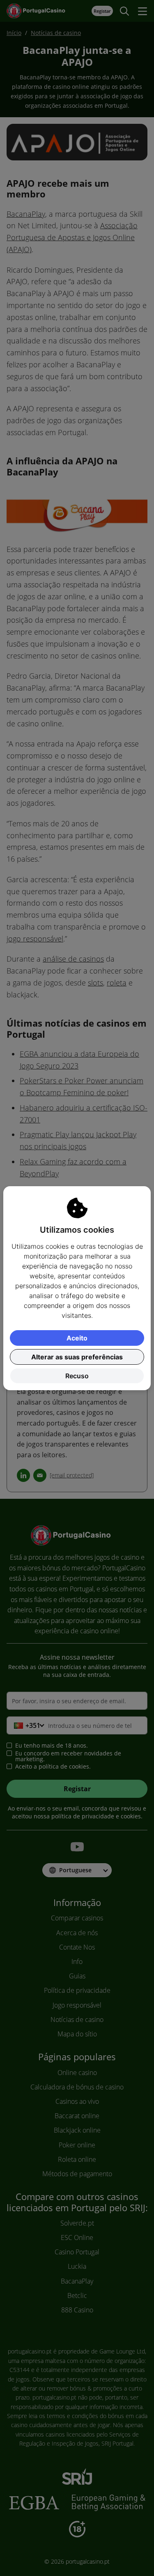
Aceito (77, 1338)
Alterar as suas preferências (77, 1357)
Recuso (77, 1376)
